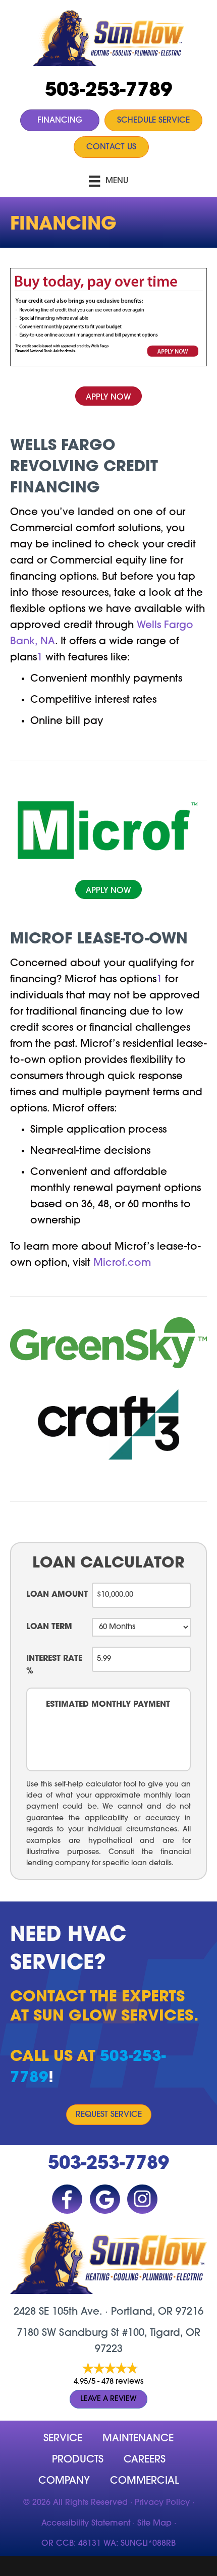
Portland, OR (142, 2312)
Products (78, 2460)
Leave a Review (108, 2399)
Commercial (145, 2481)
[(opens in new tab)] (108, 317)
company (64, 2481)
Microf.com (122, 1263)
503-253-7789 (108, 91)
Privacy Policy (162, 2503)
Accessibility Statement (86, 2524)
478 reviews (122, 2382)
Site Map (154, 2524)
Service (63, 2439)
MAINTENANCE (138, 2439)
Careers (145, 2460)
